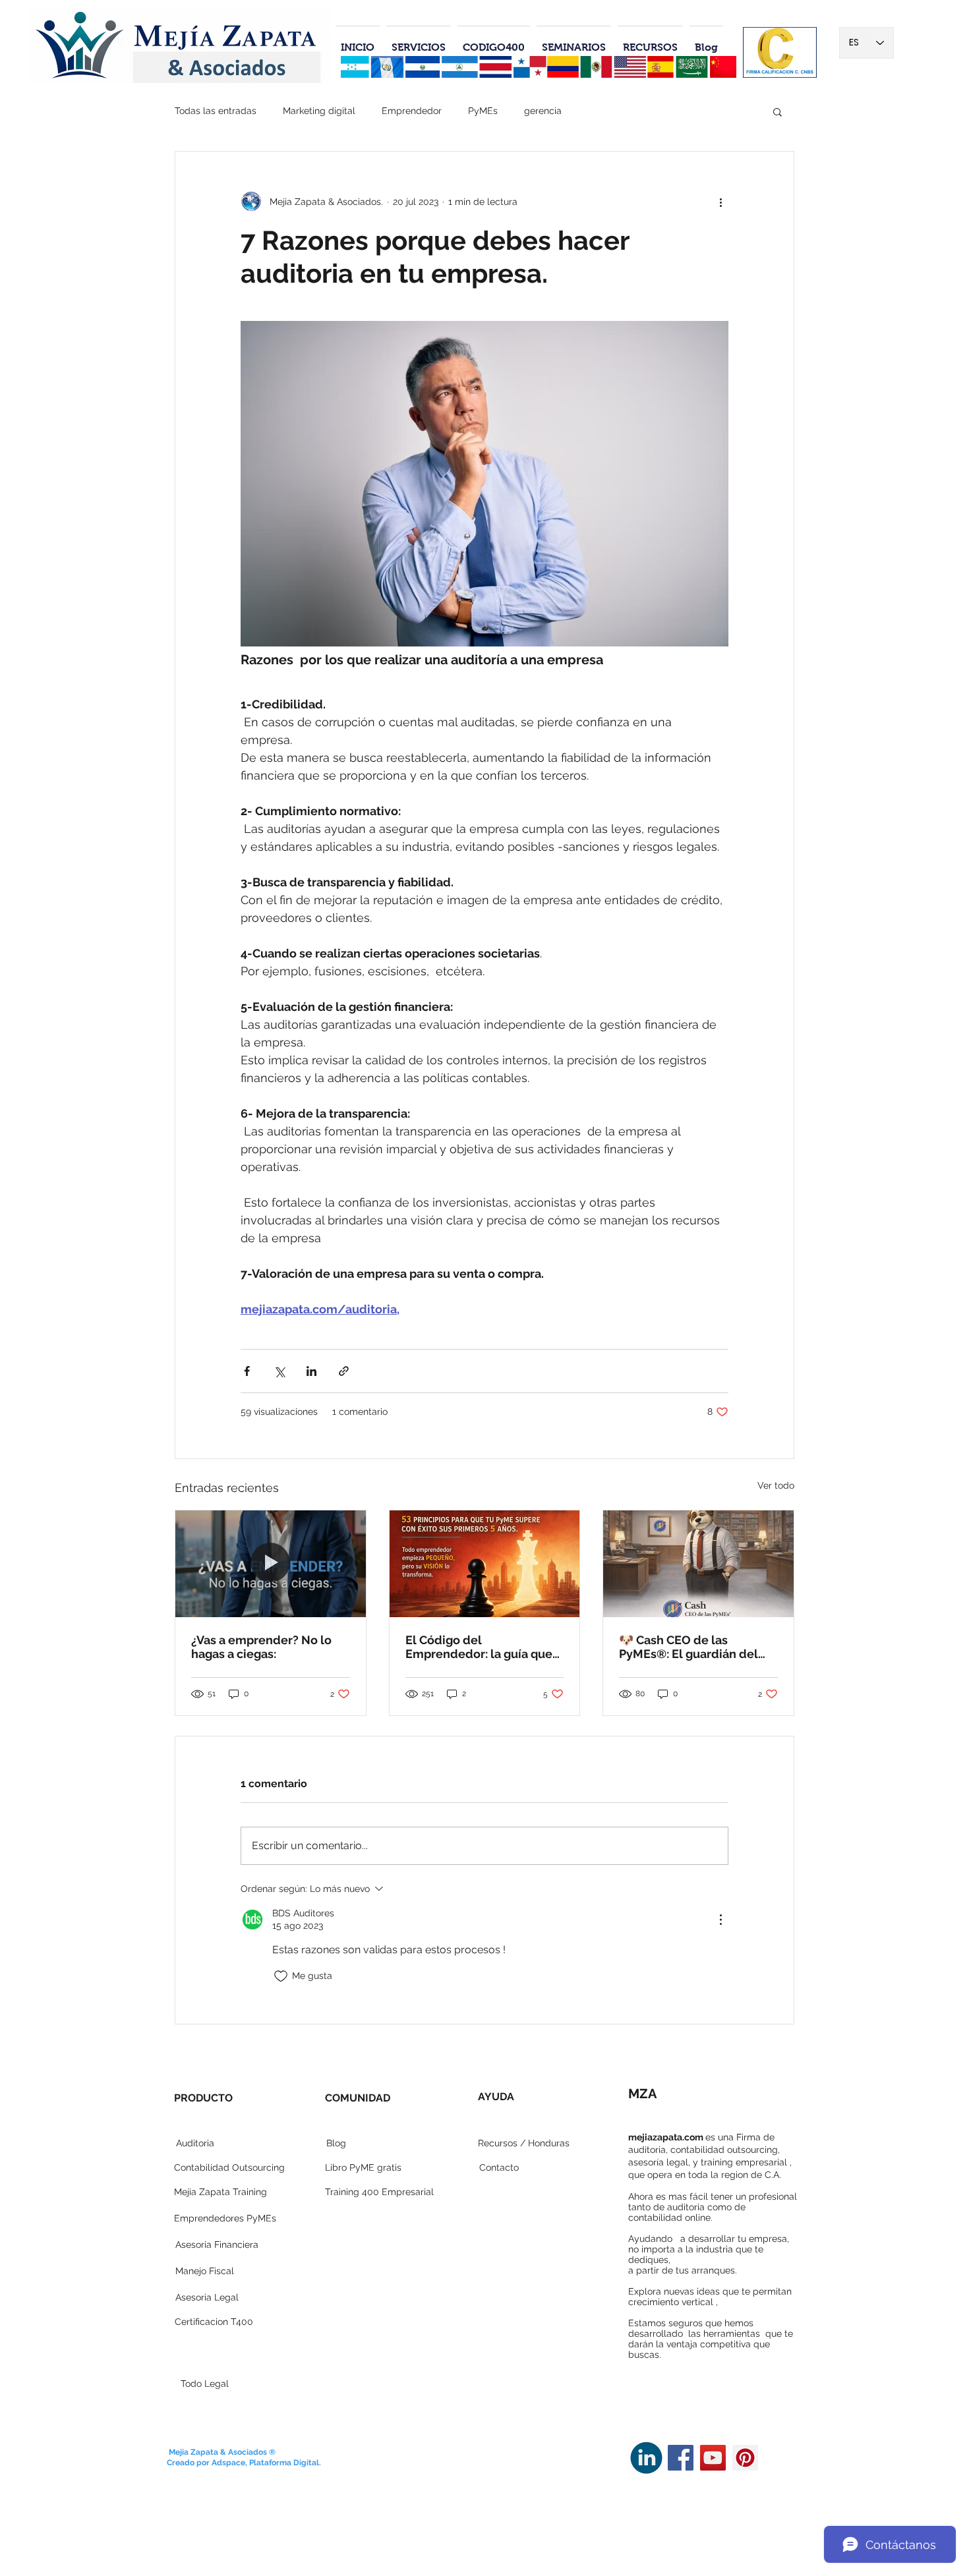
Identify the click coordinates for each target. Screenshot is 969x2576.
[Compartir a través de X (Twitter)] (279, 1371)
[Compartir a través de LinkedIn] (311, 1371)
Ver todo (776, 1485)
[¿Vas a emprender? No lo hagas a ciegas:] (271, 1564)
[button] (778, 111)
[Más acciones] (720, 202)
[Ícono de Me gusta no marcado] (281, 1976)
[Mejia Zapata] (681, 2458)
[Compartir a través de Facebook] (247, 1371)
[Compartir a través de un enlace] (344, 1371)
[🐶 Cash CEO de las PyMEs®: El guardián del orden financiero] (698, 1564)
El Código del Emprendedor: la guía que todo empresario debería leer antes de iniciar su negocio (479, 1647)
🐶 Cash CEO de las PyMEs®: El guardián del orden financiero (689, 1647)
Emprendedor (412, 111)
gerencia (543, 111)
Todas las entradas (216, 111)
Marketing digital (319, 111)
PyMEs (483, 111)
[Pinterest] (745, 2458)
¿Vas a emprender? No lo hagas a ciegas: (261, 1647)
